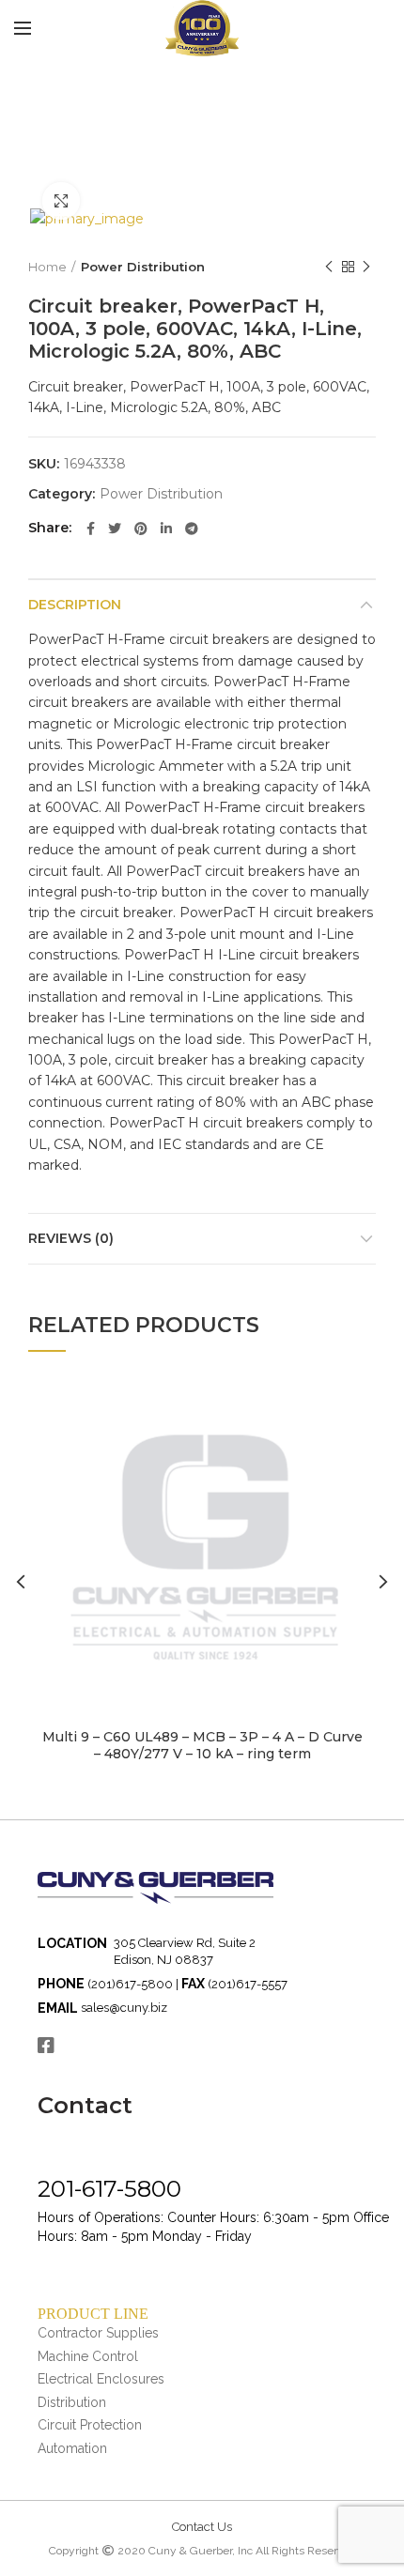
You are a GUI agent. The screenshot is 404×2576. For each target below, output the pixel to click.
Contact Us (202, 2527)
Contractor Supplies (98, 2333)
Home (47, 267)
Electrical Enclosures (101, 2379)
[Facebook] (91, 529)
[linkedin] (166, 529)
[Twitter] (115, 529)
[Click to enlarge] (61, 201)
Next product (366, 267)
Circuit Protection (90, 2425)
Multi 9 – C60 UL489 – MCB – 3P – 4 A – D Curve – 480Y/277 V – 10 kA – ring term (202, 1745)
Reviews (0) (71, 1238)
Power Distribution (143, 267)
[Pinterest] (141, 529)
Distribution (72, 2402)
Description (75, 605)
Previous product (329, 267)
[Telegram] (192, 529)
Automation (72, 2448)
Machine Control (88, 2356)
